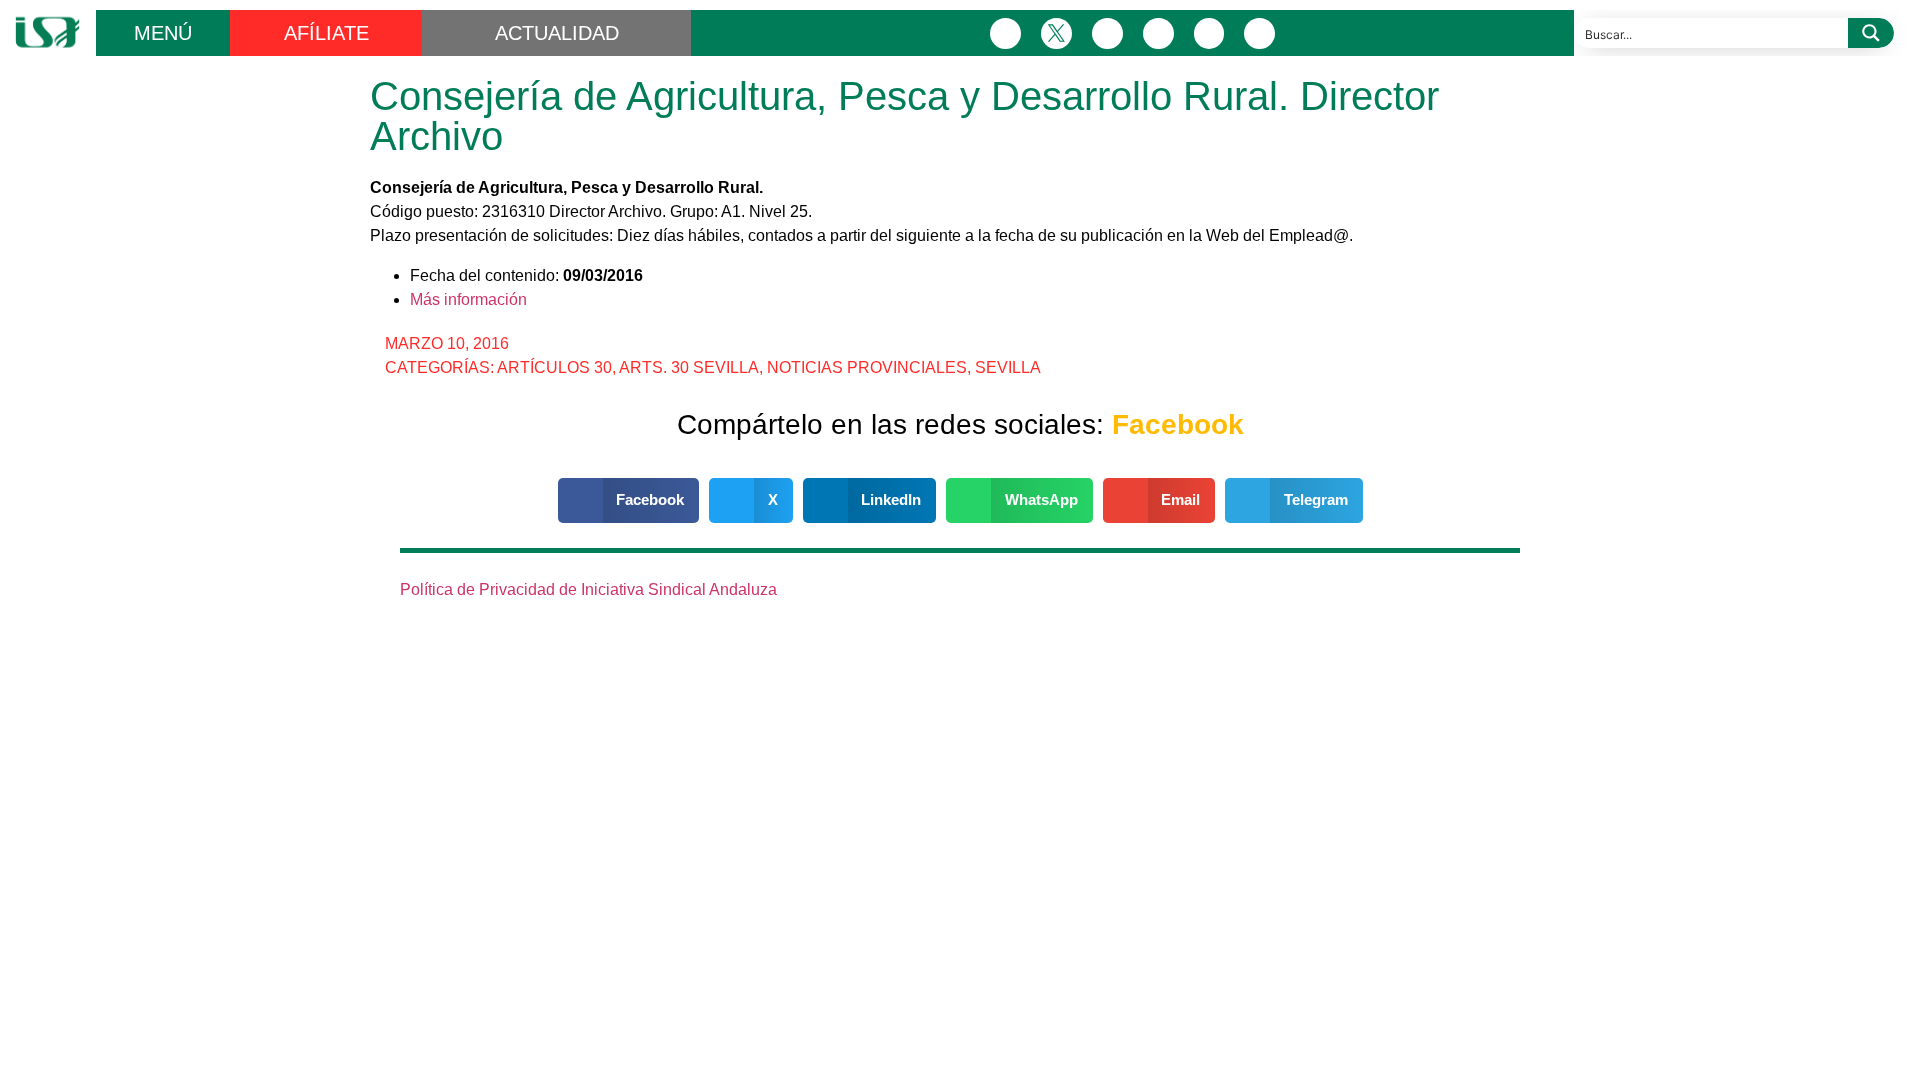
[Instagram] (1107, 33)
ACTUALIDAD (557, 33)
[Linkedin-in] (1158, 33)
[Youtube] (1209, 33)
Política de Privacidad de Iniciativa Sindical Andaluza (588, 589)
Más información (468, 299)
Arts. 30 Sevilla (689, 367)
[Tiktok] (1259, 33)
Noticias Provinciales (867, 367)
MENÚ (163, 33)
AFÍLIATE (326, 33)
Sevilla (1008, 367)
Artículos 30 (554, 367)
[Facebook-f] (1005, 33)
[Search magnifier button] (1871, 33)
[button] (629, 500)
